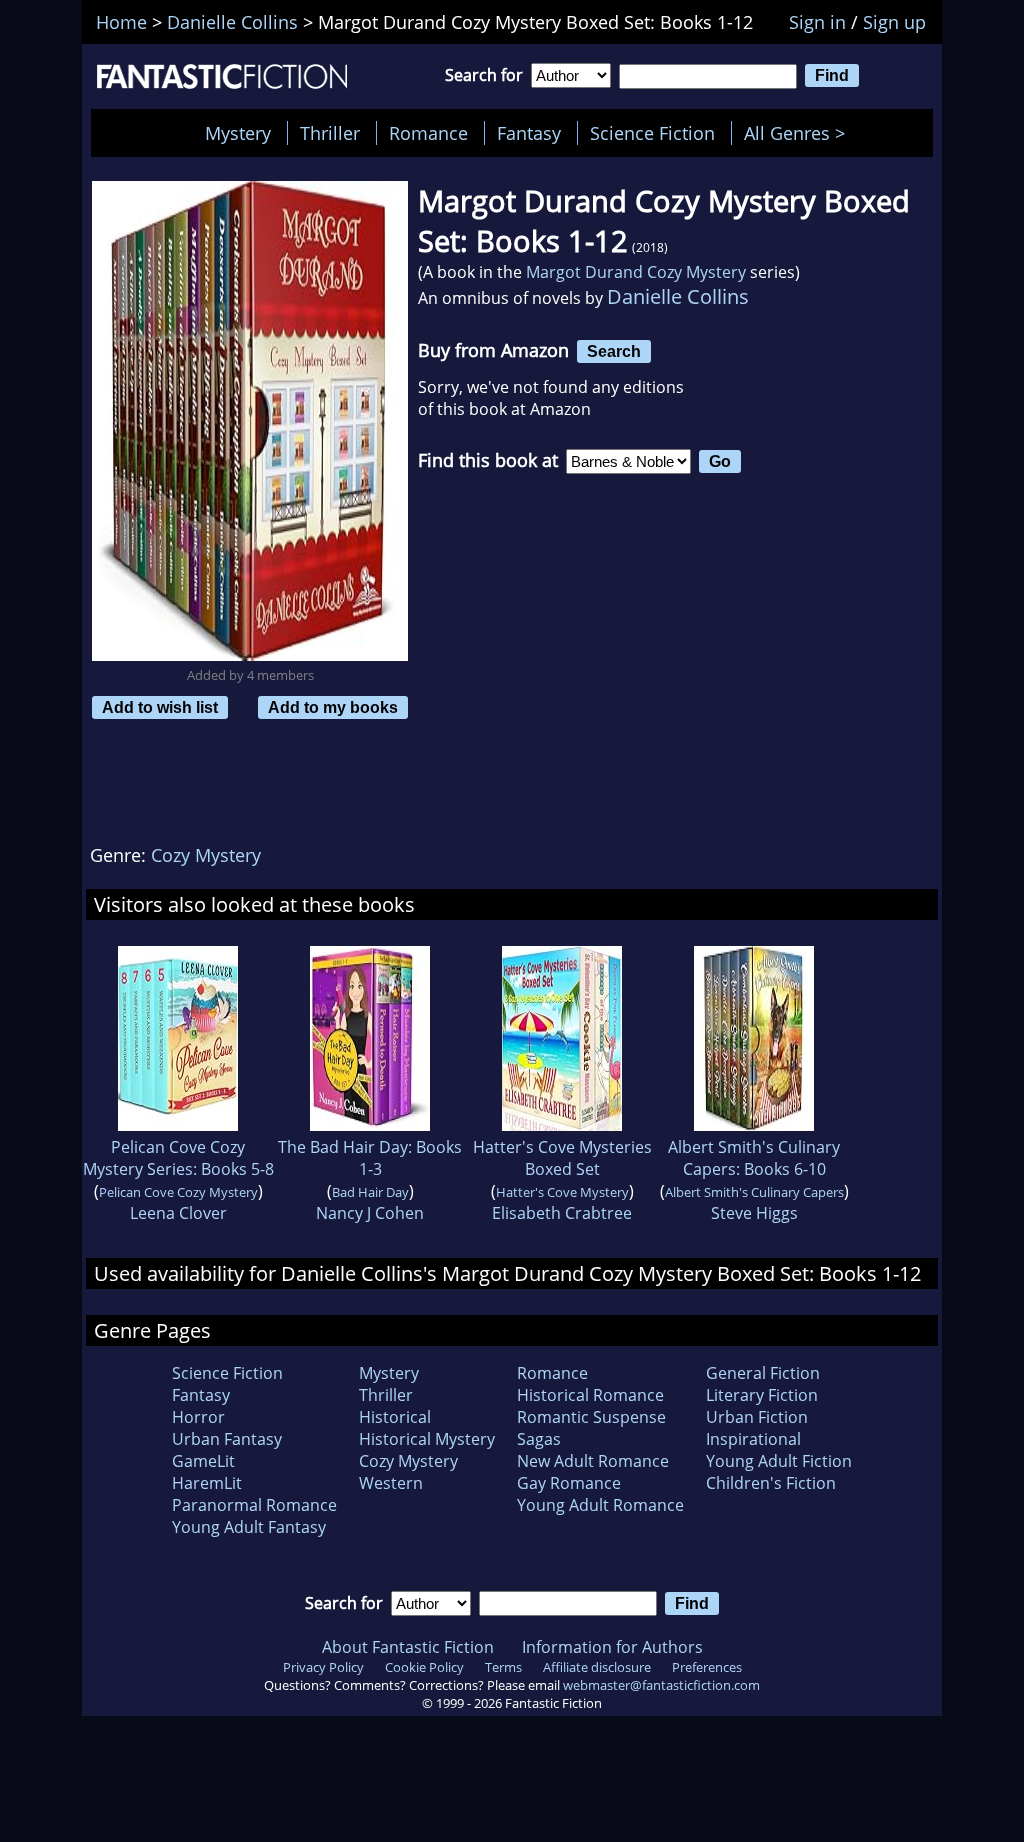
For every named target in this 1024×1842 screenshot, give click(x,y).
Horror (198, 1417)
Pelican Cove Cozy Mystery (178, 1192)
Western (391, 1483)
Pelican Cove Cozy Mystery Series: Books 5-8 (178, 1158)
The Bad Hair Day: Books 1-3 (370, 1158)
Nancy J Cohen (370, 1213)
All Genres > (799, 133)
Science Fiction (652, 133)
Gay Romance (569, 1483)
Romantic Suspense (591, 1417)
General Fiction (763, 1373)
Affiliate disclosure (597, 1667)
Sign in (817, 22)
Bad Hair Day (370, 1192)
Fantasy (529, 133)
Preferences (707, 1667)
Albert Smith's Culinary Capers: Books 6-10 (754, 1158)
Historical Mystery (427, 1439)
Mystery (238, 133)
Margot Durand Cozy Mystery (636, 272)
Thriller (330, 133)
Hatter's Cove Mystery (562, 1192)
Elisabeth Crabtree (562, 1213)
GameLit (203, 1461)
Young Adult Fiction (779, 1461)
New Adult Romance (593, 1461)
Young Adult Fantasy (249, 1527)
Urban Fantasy (227, 1439)
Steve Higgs (754, 1213)
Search (614, 351)
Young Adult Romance (600, 1505)
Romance (428, 133)
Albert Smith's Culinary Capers (754, 1192)
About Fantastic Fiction (408, 1647)
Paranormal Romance (254, 1505)
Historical (395, 1417)
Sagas (539, 1439)
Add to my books (333, 707)
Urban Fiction (757, 1417)
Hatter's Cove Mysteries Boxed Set (562, 1158)
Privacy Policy (323, 1667)
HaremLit (207, 1483)
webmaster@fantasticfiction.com (661, 1685)
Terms (503, 1667)
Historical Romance (590, 1395)
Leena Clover (178, 1213)
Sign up (894, 22)
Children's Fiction (771, 1483)
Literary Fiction (762, 1395)
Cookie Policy (424, 1667)
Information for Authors (612, 1647)
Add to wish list (160, 707)
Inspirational (753, 1439)
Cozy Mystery (206, 855)
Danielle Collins (678, 296)
